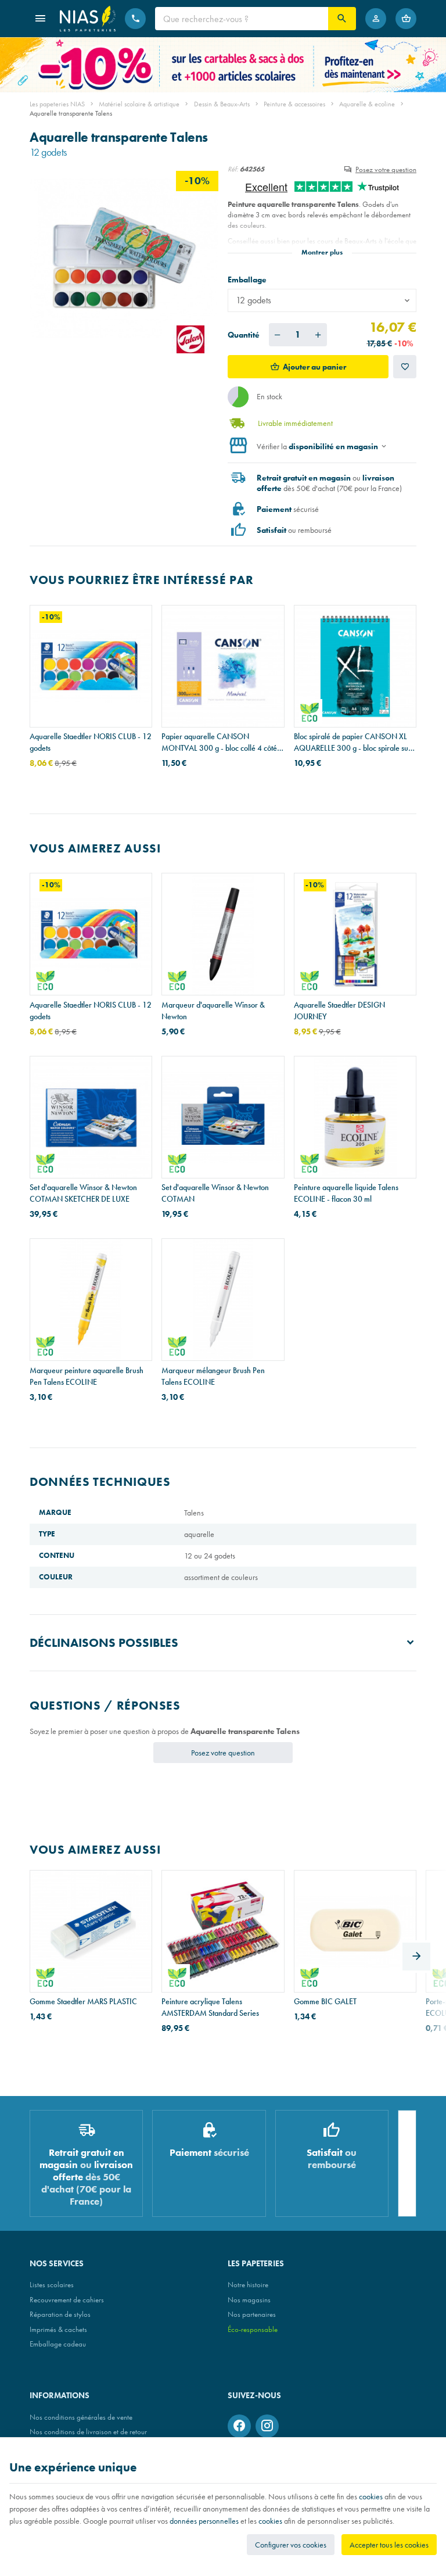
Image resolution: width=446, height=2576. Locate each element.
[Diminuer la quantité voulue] (278, 335)
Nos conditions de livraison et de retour (88, 2432)
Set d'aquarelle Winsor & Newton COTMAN (215, 1193)
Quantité (244, 335)
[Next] (416, 1957)
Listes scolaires (52, 2285)
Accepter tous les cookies (389, 2545)
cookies (371, 2496)
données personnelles (204, 2521)
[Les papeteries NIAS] (88, 19)
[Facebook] (239, 2426)
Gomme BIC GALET (325, 2001)
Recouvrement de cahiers (67, 2300)
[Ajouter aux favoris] (405, 367)
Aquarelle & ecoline (367, 104)
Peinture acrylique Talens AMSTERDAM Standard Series (210, 2007)
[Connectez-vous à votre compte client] (376, 19)
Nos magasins (249, 2300)
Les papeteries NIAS (57, 104)
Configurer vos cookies (291, 2545)
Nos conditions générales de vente (81, 2417)
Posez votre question (386, 169)
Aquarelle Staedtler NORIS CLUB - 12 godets (91, 742)
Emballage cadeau (58, 2344)
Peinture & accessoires (294, 104)
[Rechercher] (342, 19)
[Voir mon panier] (406, 19)
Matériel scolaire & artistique (139, 104)
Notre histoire (248, 2285)
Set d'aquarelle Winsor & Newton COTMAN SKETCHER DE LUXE (83, 1193)
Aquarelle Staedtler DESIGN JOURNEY (339, 1011)
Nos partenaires (252, 2314)
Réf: (233, 169)
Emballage (248, 280)
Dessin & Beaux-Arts (222, 104)
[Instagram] (267, 2426)
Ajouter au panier (314, 367)
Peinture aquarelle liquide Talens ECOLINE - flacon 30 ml (346, 1193)
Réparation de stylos (60, 2314)
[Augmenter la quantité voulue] (318, 335)
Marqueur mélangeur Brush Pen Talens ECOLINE (213, 1376)
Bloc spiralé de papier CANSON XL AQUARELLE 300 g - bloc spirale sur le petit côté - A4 (353, 742)
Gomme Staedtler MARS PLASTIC (83, 2001)
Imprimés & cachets (58, 2329)
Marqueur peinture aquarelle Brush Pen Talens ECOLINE (87, 1376)
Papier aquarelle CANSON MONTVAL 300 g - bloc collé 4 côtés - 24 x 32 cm (221, 742)
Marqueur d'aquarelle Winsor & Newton (213, 1011)
